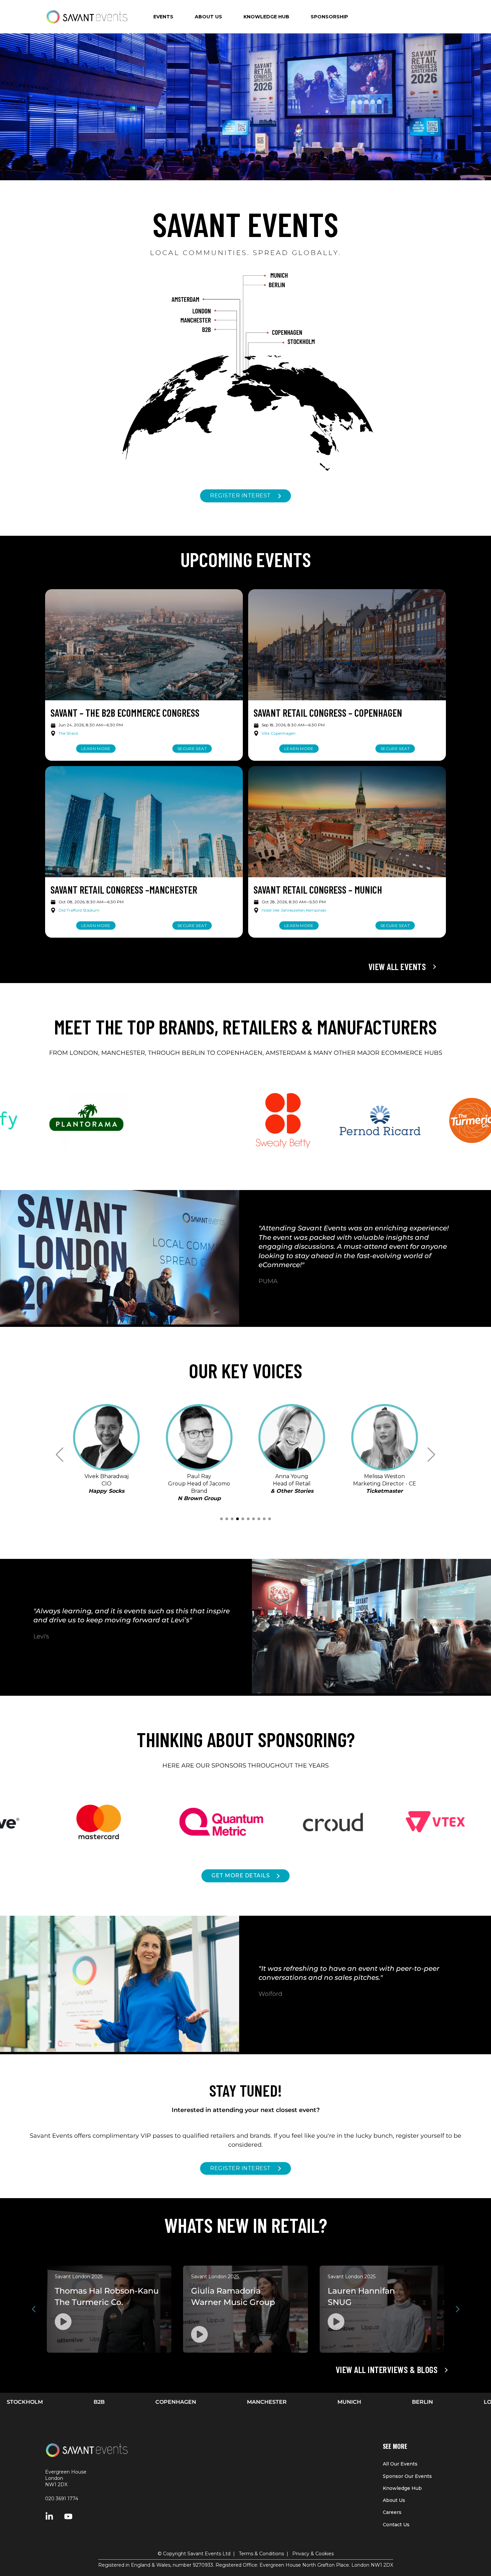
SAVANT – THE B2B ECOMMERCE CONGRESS (125, 713)
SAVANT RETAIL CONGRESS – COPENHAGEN (328, 713)
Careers (392, 2512)
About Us (394, 2500)
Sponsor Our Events (407, 2476)
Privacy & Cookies (313, 2554)
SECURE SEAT (192, 749)
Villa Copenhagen (279, 733)
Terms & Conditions (261, 2554)
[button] (221, 1519)
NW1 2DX (56, 2485)
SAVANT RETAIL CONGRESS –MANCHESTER (124, 890)
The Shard (68, 733)
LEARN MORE (96, 749)
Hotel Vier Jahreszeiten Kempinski (294, 910)
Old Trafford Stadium (79, 910)
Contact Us (396, 2525)
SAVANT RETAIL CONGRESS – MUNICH (318, 890)
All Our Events (400, 2464)
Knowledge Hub (402, 2488)
